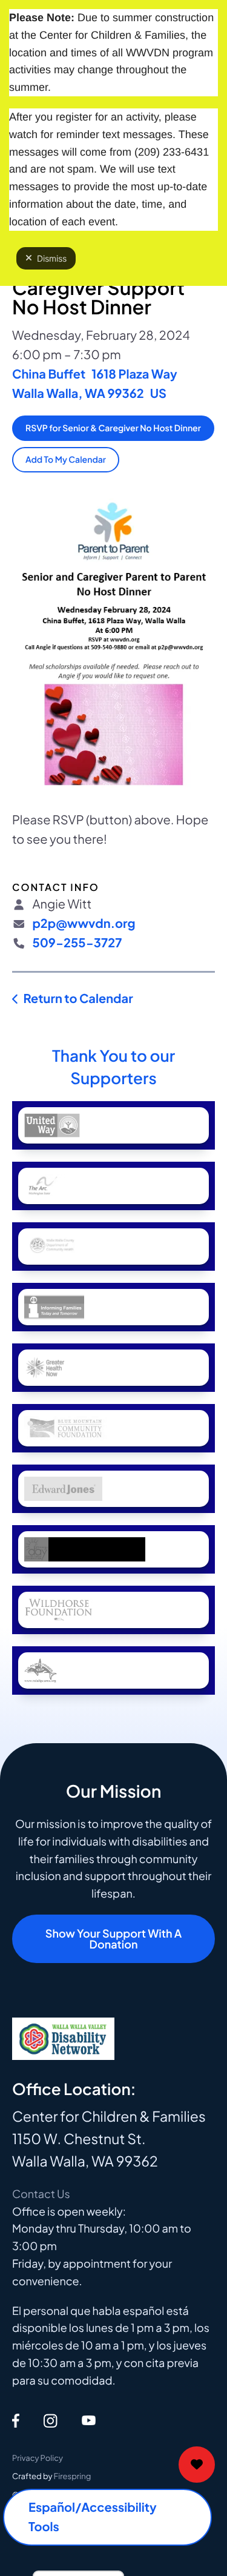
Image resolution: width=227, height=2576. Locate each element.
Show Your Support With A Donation (113, 1939)
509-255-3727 (77, 943)
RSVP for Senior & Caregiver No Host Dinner (113, 428)
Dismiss (52, 258)
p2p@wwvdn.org (84, 923)
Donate (197, 2465)
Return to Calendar (78, 998)
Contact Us (41, 2194)
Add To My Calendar (66, 460)
